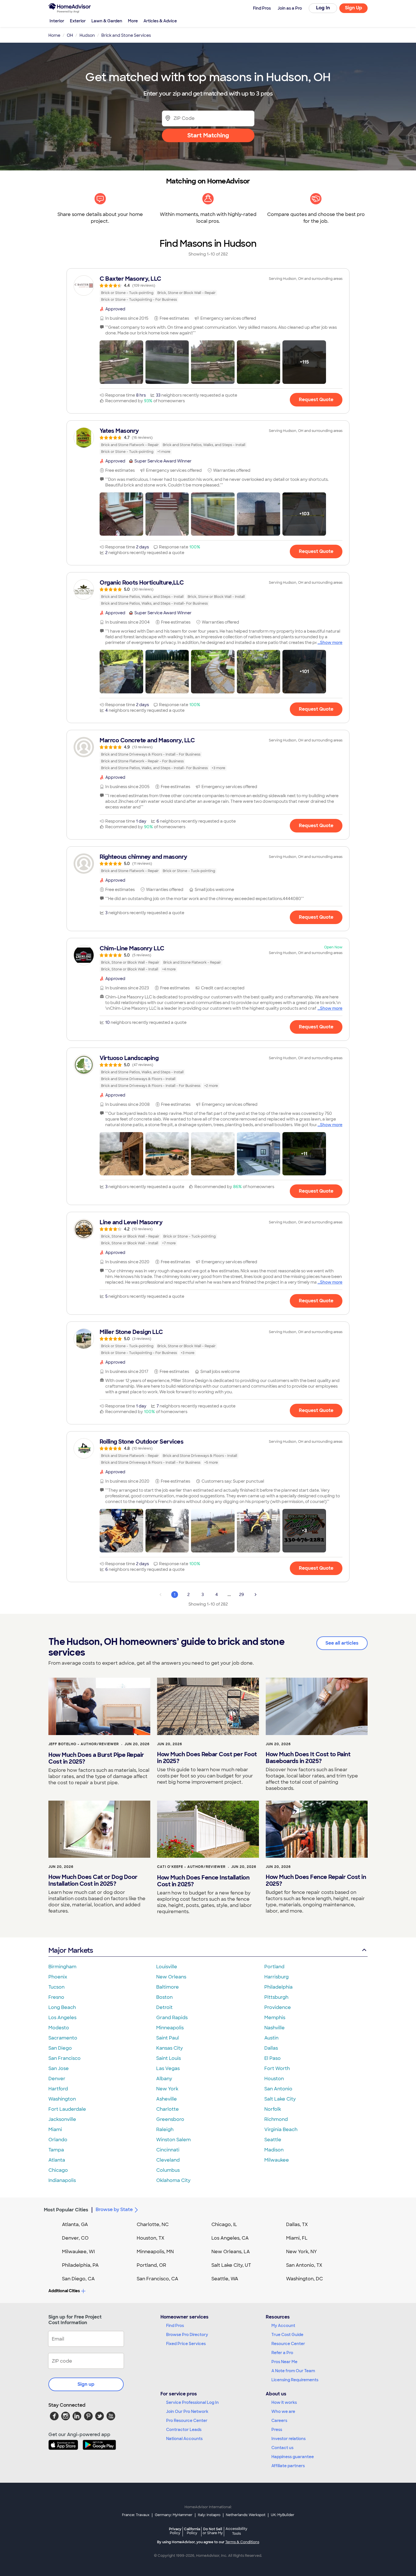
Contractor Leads (184, 2430)
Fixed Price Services (186, 2344)
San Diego (60, 2048)
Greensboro (170, 2119)
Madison (274, 2150)
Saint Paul (168, 2038)
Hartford (58, 2089)
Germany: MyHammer (174, 2515)
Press (277, 2430)
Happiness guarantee (293, 2457)
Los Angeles (62, 2018)
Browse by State (114, 2210)
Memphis (275, 2018)
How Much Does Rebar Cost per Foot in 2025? (207, 1758)
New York (167, 2089)
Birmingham (62, 1967)
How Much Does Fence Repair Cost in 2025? (316, 1880)
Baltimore (168, 1987)
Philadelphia (278, 1987)
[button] (121, 362)
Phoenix (58, 1977)
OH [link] (70, 35)
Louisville (167, 1967)
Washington (62, 2099)
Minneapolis (170, 2028)
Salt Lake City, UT (231, 2265)
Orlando (58, 2140)
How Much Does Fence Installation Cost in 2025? (203, 1881)
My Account (283, 2326)
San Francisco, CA (157, 2279)
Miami (55, 2130)
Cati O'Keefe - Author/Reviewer (191, 1867)
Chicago (58, 2170)
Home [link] (54, 35)
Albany (164, 2079)
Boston (164, 1997)
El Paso (273, 2058)
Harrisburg (276, 1977)
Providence (278, 2007)
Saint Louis (169, 2058)
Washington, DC (305, 2279)
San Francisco (65, 2058)
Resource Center (288, 2344)
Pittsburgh (276, 1997)
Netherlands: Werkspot (246, 2515)
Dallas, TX (297, 2224)
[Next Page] (256, 1595)
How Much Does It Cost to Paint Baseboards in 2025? (308, 1758)
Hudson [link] (87, 35)
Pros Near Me (284, 2362)
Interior (57, 21)
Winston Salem (173, 2140)
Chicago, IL (224, 2224)
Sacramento (63, 2038)
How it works (284, 2402)
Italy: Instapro (209, 2515)
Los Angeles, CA (230, 2238)
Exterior (78, 21)
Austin (271, 2038)
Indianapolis (62, 2180)
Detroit (164, 2007)
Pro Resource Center (187, 2421)
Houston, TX (151, 2238)
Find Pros (175, 2326)
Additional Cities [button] (64, 2291)
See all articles (342, 1643)
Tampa (56, 2150)
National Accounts (184, 2439)
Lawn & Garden (107, 21)
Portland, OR (151, 2265)
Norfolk (273, 2109)
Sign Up (354, 8)
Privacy (175, 2531)
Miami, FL (297, 2238)
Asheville (167, 2099)
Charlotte (168, 2109)
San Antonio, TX (304, 2265)
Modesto (59, 2028)
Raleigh (165, 2130)
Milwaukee (277, 2160)
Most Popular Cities (66, 2210)
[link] (208, 289)
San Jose (59, 2068)
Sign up (86, 2384)
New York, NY (302, 2252)
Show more (331, 643)
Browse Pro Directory (187, 2335)
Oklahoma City (173, 2180)
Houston (274, 2079)
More (133, 21)
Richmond (276, 2119)
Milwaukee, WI (78, 2252)
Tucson (56, 1987)
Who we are (283, 2411)
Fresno (56, 1997)
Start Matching (208, 135)
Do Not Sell (213, 2531)
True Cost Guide (287, 2335)
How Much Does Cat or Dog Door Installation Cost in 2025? (93, 1880)
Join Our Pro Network (187, 2411)
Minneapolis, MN (155, 2252)
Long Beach (62, 2007)
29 (242, 1595)
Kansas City (170, 2048)
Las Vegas (168, 2068)
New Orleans (171, 1977)
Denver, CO (75, 2238)
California (192, 2531)
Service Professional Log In (192, 2402)
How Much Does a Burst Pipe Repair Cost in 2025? (96, 1758)
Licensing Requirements (295, 2380)
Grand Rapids (172, 2018)
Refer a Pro (282, 2353)
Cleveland (168, 2160)
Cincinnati (168, 2150)
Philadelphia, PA (80, 2265)
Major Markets (71, 1950)
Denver (57, 2079)
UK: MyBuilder (283, 2515)
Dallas (271, 2048)
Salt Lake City (280, 2099)
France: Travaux (136, 2515)
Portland (274, 1967)
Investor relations (289, 2439)
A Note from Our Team (293, 2371)
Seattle (273, 2140)
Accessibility (236, 2531)
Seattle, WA (225, 2279)
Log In (323, 8)
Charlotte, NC (153, 2224)
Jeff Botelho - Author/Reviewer (84, 1744)
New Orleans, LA (231, 2252)
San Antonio (278, 2089)
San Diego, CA (78, 2279)
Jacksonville (62, 2119)
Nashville (275, 2028)
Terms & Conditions (242, 2542)
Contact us (282, 2448)
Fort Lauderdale (67, 2109)
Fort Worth (277, 2068)
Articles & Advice (160, 21)
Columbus (168, 2170)
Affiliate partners (288, 2466)
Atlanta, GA (75, 2224)
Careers (279, 2421)
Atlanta (57, 2160)
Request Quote (316, 400)
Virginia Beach (281, 2130)
